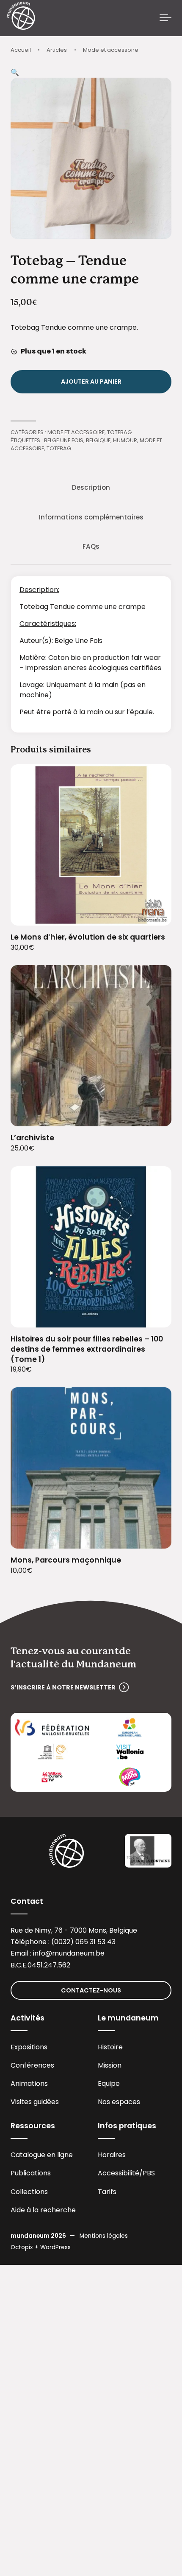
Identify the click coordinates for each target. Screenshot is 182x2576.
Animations (29, 2084)
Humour (125, 440)
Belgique (98, 440)
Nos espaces (119, 2102)
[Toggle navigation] (165, 18)
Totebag (119, 432)
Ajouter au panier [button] (155, 913)
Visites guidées (35, 2102)
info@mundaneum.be (69, 1953)
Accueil (21, 50)
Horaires (112, 2155)
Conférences (32, 2065)
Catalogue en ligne (42, 2155)
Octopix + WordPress (41, 2247)
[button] (15, 72)
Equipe (109, 2084)
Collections (29, 2192)
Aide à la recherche (43, 2210)
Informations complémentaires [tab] (91, 517)
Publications (31, 2173)
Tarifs (107, 2192)
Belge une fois (64, 440)
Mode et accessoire (111, 50)
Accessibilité (119, 2173)
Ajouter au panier (91, 382)
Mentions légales (104, 2236)
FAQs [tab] (91, 546)
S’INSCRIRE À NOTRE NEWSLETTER (63, 1687)
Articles (57, 50)
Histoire (110, 2047)
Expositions (29, 2047)
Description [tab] (91, 487)
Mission (110, 2065)
